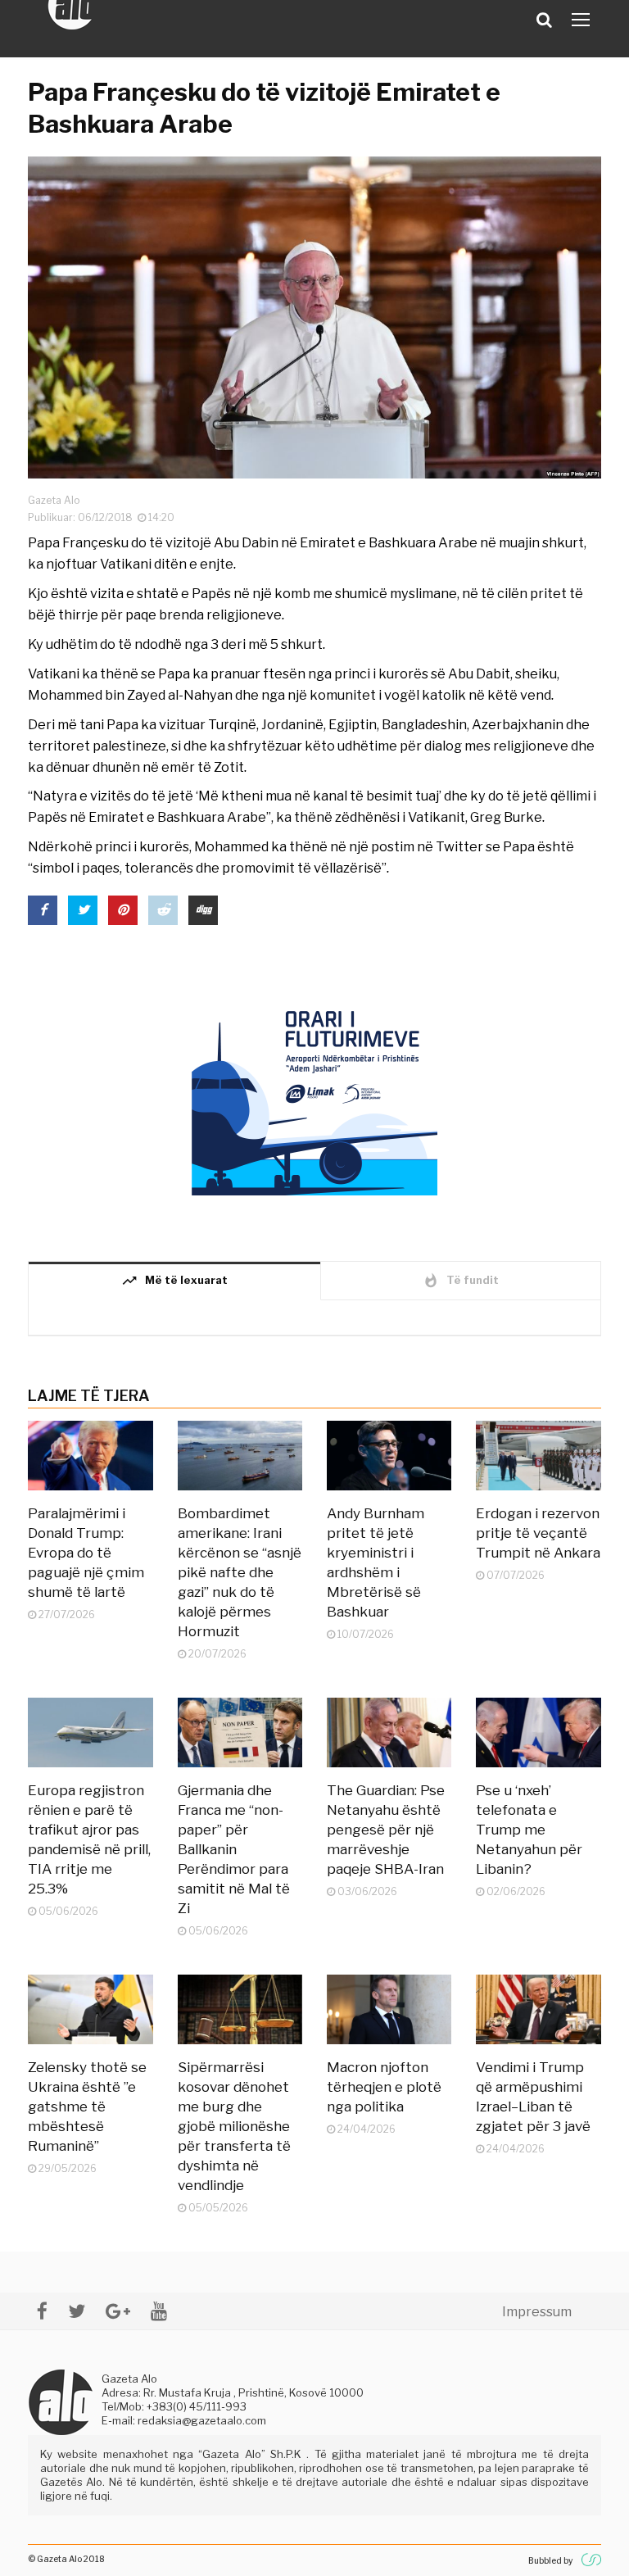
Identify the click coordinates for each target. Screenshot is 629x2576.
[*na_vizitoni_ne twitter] (77, 2311)
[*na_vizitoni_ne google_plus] (118, 2311)
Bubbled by (550, 2560)
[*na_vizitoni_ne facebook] (42, 2311)
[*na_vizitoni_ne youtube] (159, 2311)
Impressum (537, 2312)
